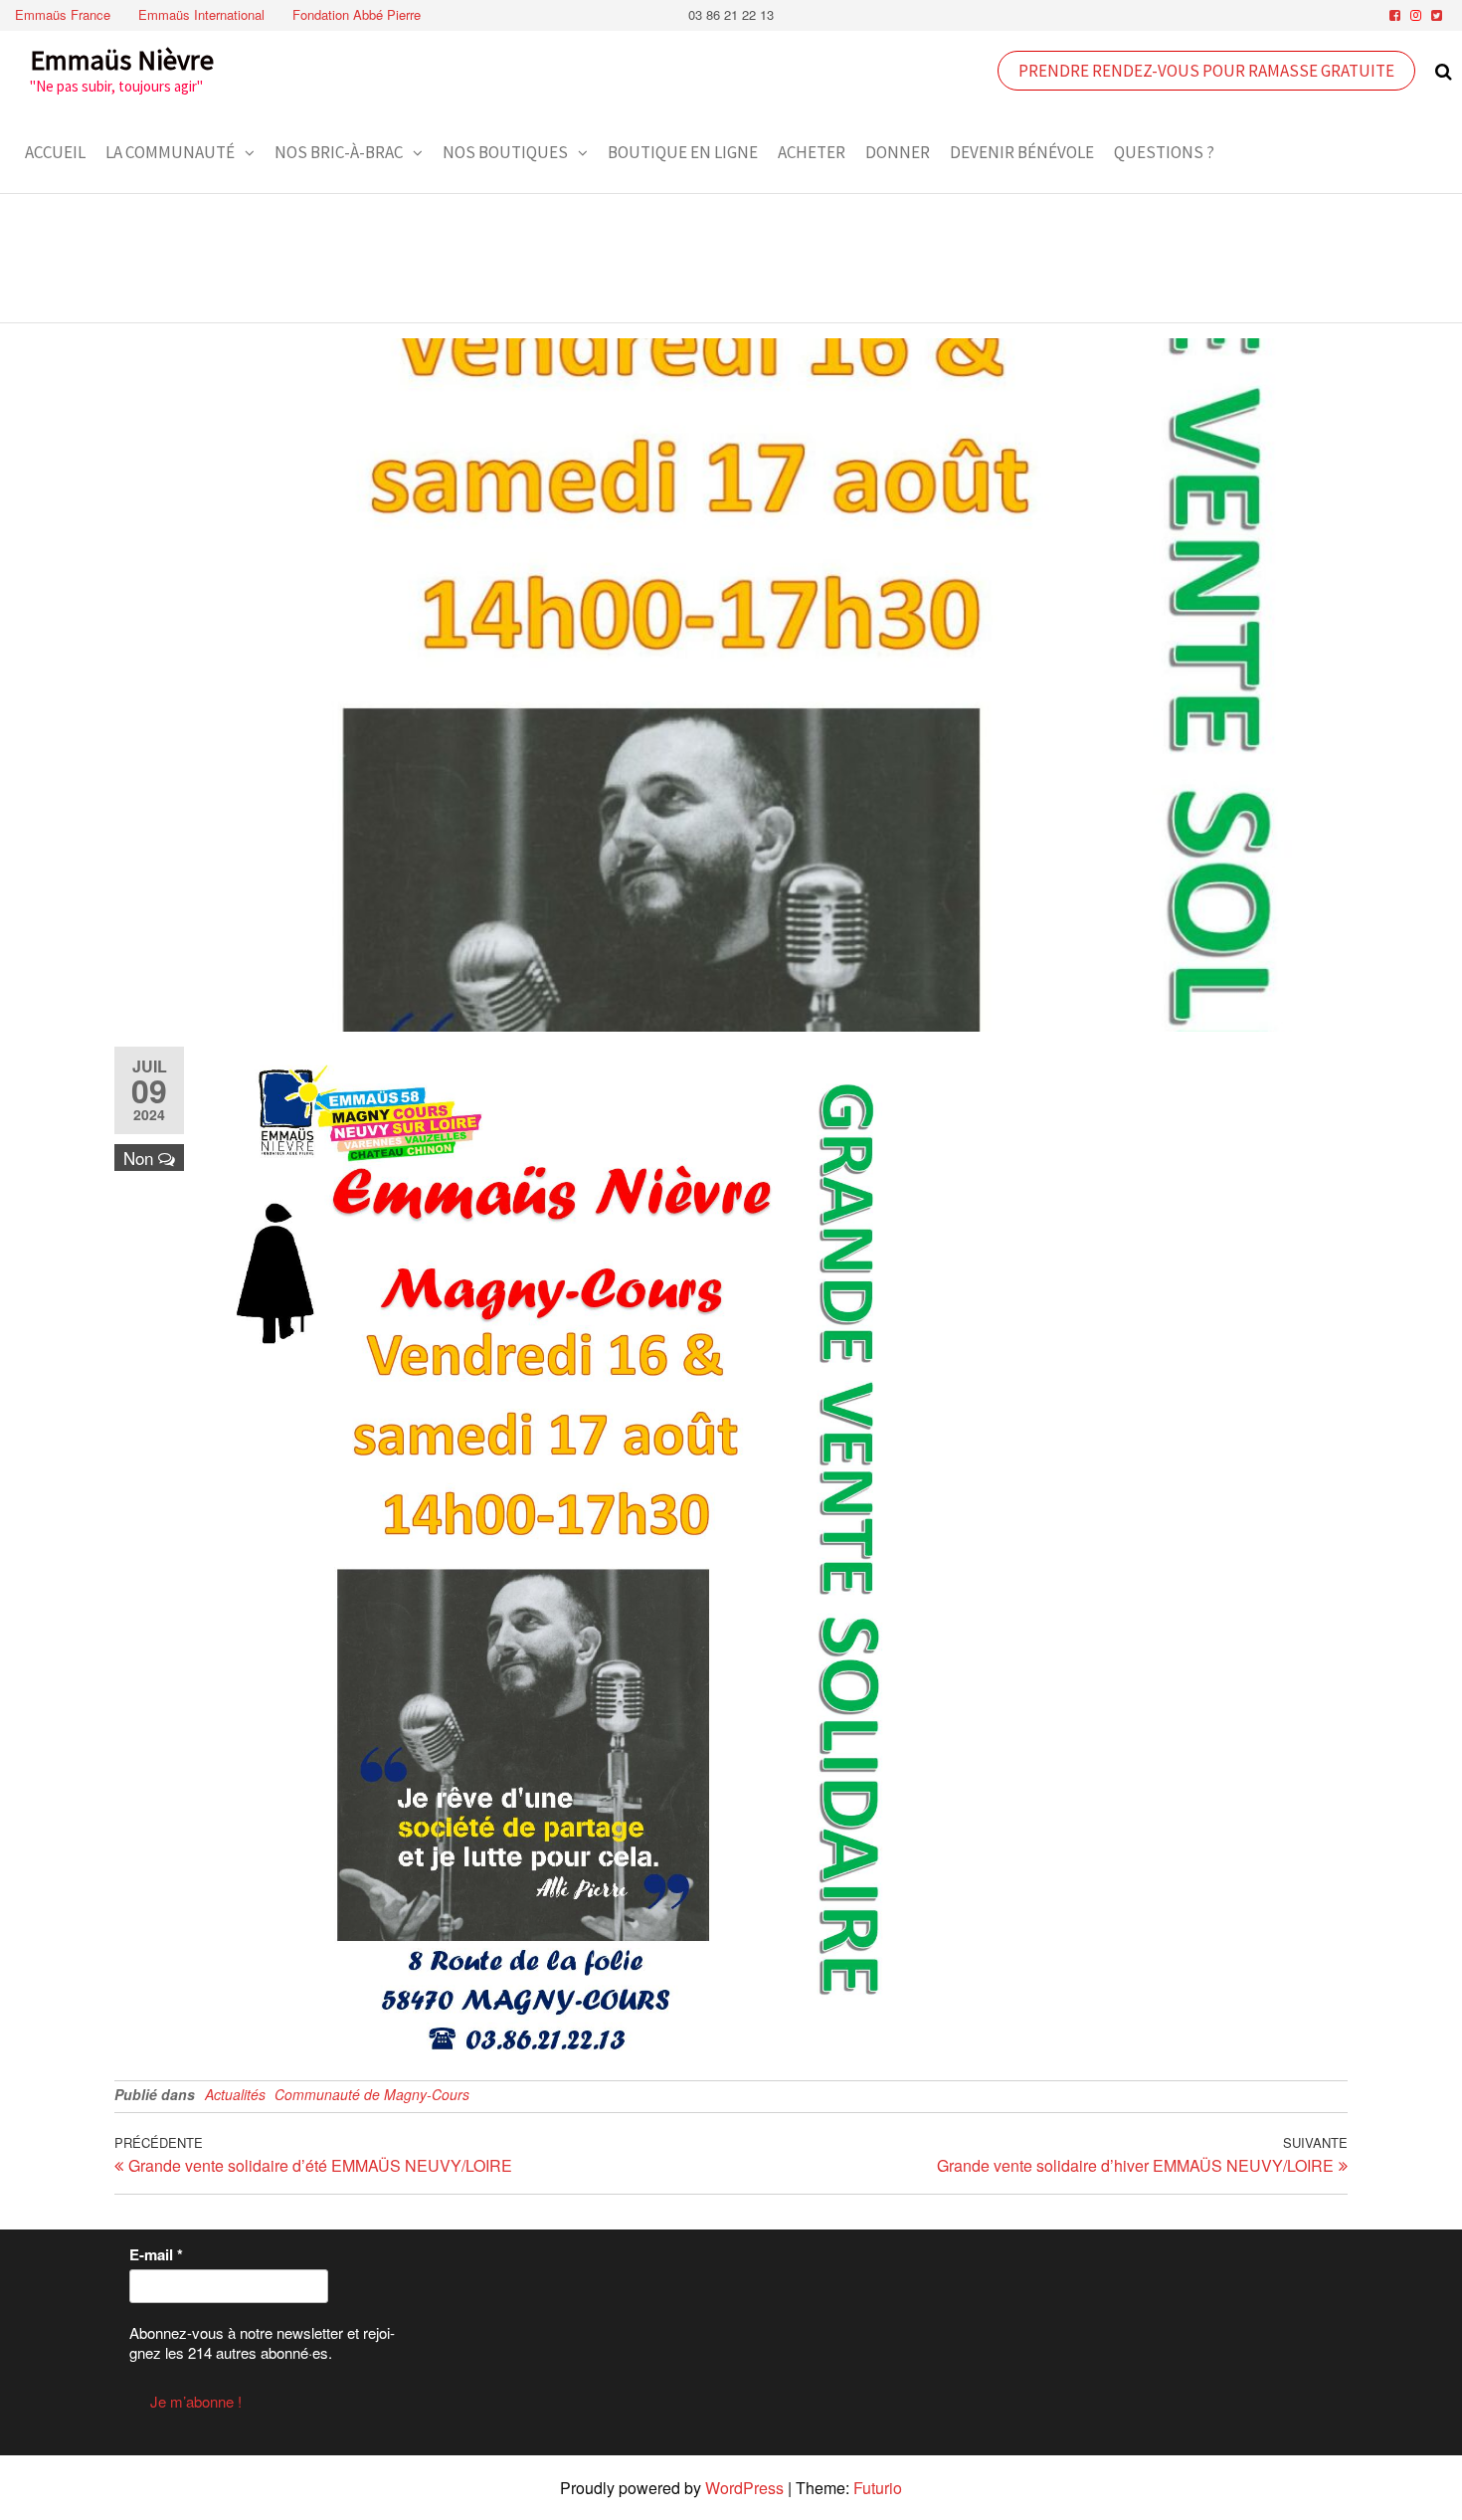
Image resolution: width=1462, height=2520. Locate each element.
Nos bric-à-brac (339, 152)
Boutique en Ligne (683, 152)
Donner (898, 152)
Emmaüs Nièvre (122, 60)
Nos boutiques (505, 152)
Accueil (55, 152)
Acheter (812, 152)
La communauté (170, 152)
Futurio (878, 2488)
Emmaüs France (63, 14)
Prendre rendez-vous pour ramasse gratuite (1206, 71)
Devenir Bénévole (1022, 152)
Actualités (235, 2094)
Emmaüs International (201, 14)
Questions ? (1164, 152)
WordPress (744, 2488)
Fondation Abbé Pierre (357, 14)
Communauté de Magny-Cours (372, 2094)
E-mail (156, 2254)
